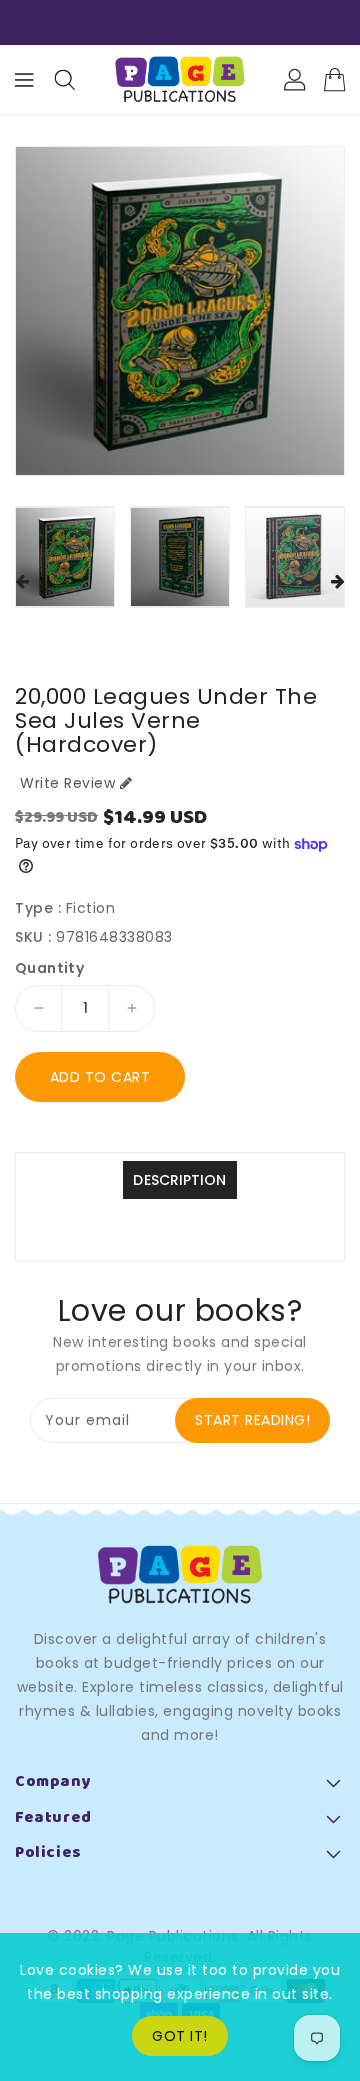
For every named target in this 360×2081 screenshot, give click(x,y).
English (170, 23)
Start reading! (252, 1420)
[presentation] (22, 582)
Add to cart (100, 1077)
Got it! (180, 2036)
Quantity (49, 968)
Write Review (67, 783)
